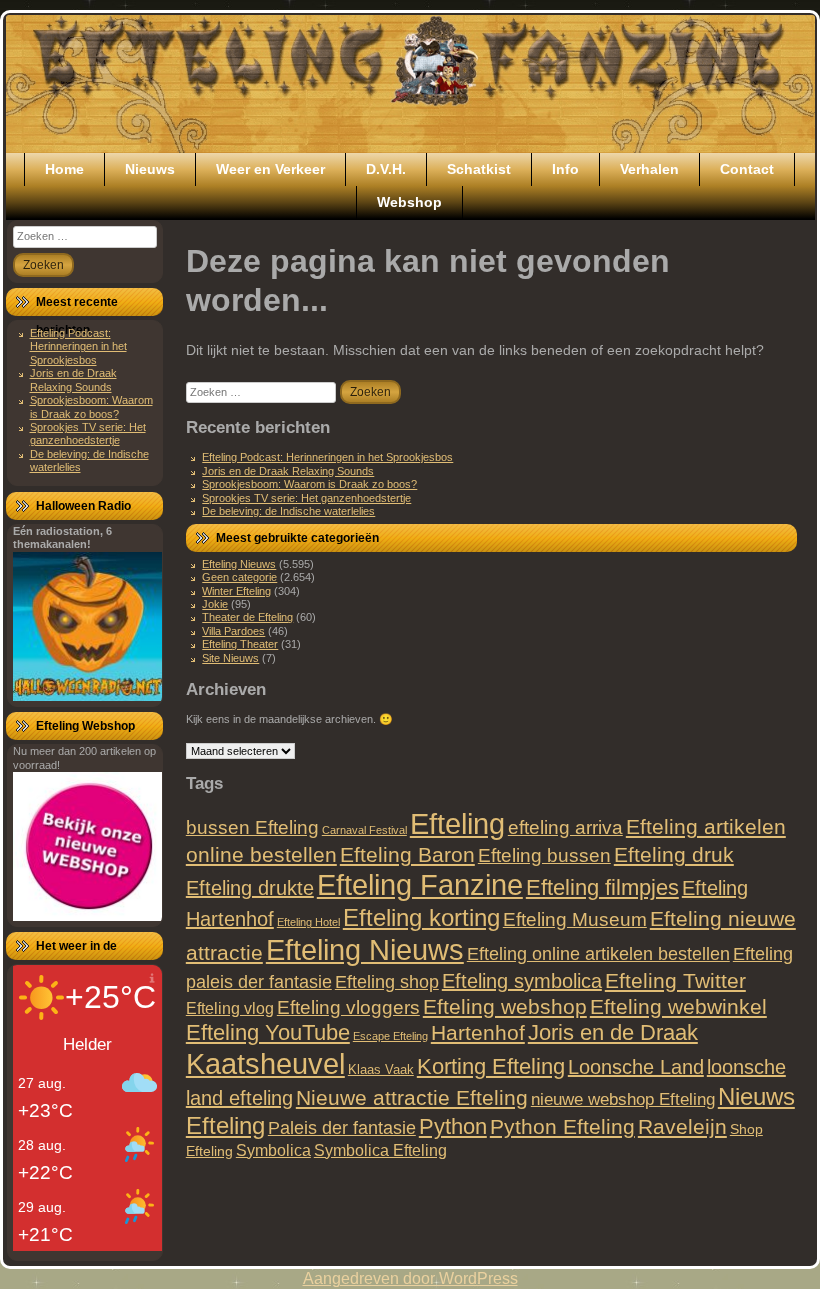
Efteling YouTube (268, 1032)
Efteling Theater (240, 644)
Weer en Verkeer (270, 169)
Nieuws (150, 169)
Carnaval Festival (364, 830)
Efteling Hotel (308, 922)
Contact (747, 169)
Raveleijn (682, 1126)
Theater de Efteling (247, 617)
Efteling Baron (407, 854)
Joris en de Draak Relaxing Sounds (73, 379)
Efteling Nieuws (239, 564)
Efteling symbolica (522, 981)
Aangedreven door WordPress (410, 1278)
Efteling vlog (230, 1008)
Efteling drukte (250, 888)
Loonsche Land (636, 1067)
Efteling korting (421, 917)
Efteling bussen (544, 855)
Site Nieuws (230, 658)
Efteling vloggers (348, 1007)
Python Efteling (562, 1126)
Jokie (215, 604)
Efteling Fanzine (420, 885)
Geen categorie (239, 577)
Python (453, 1126)
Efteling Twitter (675, 980)
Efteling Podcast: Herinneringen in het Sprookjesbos (78, 346)
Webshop (409, 202)
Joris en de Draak (613, 1032)
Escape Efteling (390, 1036)
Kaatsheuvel (265, 1063)
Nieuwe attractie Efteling (412, 1097)
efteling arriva (565, 827)
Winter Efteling (236, 591)
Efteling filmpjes (602, 887)
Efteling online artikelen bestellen (598, 954)
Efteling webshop (505, 1006)
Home (64, 169)
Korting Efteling (491, 1066)
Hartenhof (478, 1032)
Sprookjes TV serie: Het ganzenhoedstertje (88, 433)
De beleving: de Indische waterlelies (288, 511)
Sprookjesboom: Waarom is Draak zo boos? (91, 406)
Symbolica (273, 1150)
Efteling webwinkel (678, 1006)
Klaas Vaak (381, 1069)
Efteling (457, 823)
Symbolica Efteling (380, 1150)
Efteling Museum (575, 919)
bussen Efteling (252, 827)
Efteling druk (674, 854)
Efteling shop (387, 981)
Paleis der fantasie (342, 1127)
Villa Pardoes (233, 631)
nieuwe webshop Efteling (623, 1099)
